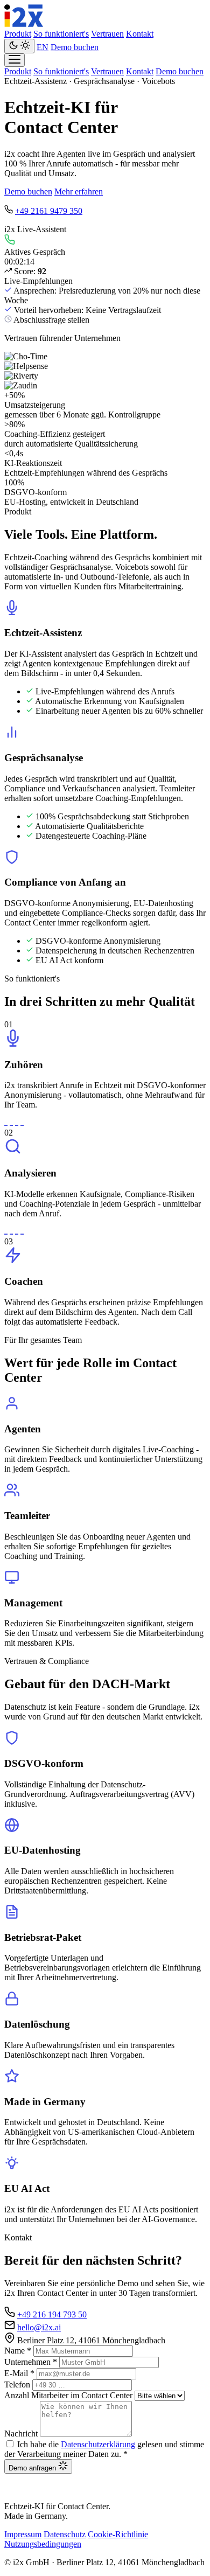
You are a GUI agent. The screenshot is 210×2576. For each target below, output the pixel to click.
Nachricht (21, 2434)
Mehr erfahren (79, 192)
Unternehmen (31, 2362)
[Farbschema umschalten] (19, 46)
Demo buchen (75, 47)
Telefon (17, 2384)
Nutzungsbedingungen (43, 2544)
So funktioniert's (61, 34)
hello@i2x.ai (39, 2327)
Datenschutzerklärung (98, 2444)
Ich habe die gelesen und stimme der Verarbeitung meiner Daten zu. (104, 2449)
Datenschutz (65, 2534)
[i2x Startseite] (24, 24)
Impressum (23, 2534)
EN (43, 47)
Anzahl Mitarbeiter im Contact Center (68, 2395)
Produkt (18, 34)
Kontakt (140, 34)
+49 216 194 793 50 (52, 2314)
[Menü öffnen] (15, 60)
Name (18, 2351)
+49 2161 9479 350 (49, 211)
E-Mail (19, 2373)
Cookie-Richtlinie (118, 2534)
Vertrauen (107, 34)
